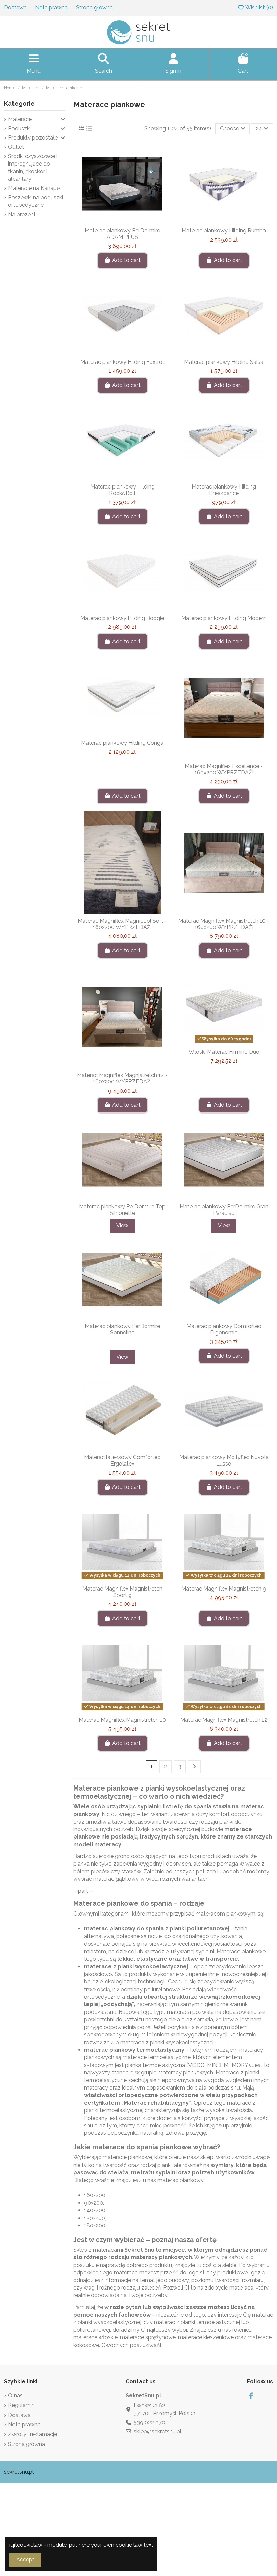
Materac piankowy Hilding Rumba (224, 231)
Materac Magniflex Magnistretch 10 (122, 1720)
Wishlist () (259, 8)
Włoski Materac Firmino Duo (224, 1052)
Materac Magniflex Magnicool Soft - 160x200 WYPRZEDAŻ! (122, 924)
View (122, 1226)
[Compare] (122, 221)
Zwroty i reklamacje (33, 2434)
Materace (20, 119)
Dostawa (16, 8)
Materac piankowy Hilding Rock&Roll (122, 490)
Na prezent (22, 214)
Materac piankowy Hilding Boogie (122, 618)
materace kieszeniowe (206, 2337)
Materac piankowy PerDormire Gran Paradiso (224, 1210)
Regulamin (21, 2405)
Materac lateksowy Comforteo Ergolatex (122, 1460)
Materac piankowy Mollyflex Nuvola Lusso (224, 1460)
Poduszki (19, 129)
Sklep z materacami (98, 2250)
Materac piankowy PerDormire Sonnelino (122, 1329)
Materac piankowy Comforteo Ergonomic (224, 1329)
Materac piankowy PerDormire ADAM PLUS (122, 234)
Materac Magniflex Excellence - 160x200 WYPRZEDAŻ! (224, 769)
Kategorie (19, 104)
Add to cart (126, 260)
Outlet (16, 147)
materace (98, 1966)
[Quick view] (133, 221)
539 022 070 (149, 2422)
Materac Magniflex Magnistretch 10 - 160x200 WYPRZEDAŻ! (224, 924)
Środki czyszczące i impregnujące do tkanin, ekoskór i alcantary (33, 168)
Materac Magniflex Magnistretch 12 (224, 1720)
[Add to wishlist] (111, 221)
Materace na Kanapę (34, 188)
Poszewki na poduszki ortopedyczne (36, 201)
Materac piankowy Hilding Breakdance (224, 490)
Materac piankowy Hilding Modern (224, 618)
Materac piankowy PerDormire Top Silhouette (122, 1210)
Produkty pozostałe (33, 138)
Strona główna (94, 8)
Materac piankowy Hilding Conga (122, 743)
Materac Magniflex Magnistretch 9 (224, 1589)
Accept (25, 2560)
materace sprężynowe (148, 2337)
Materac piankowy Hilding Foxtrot (122, 362)
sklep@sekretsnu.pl (158, 2432)
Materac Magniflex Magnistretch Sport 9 (122, 1592)
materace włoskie (95, 2337)
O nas (15, 2395)
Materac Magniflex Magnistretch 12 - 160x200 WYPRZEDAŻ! (122, 1078)
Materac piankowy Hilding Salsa (224, 362)
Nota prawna (52, 8)
